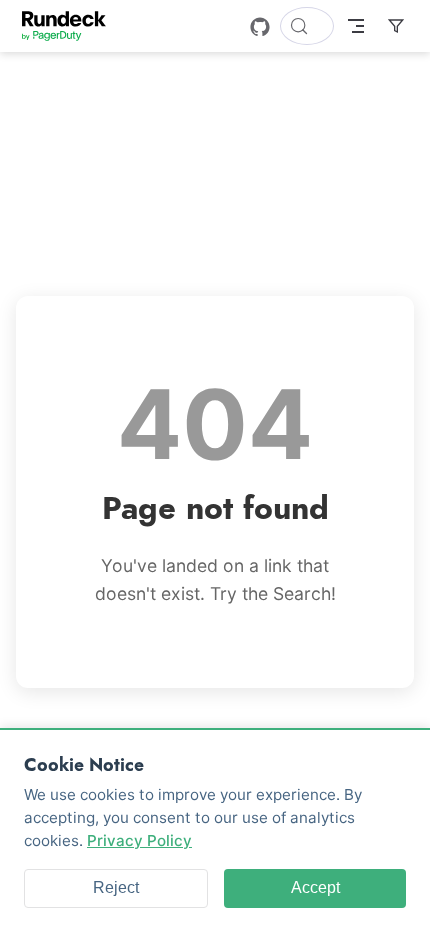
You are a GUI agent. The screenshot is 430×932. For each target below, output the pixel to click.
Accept (315, 887)
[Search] (307, 26)
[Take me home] (70, 26)
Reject (116, 887)
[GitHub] (260, 27)
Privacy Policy (139, 840)
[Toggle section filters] (396, 26)
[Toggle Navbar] (356, 26)
